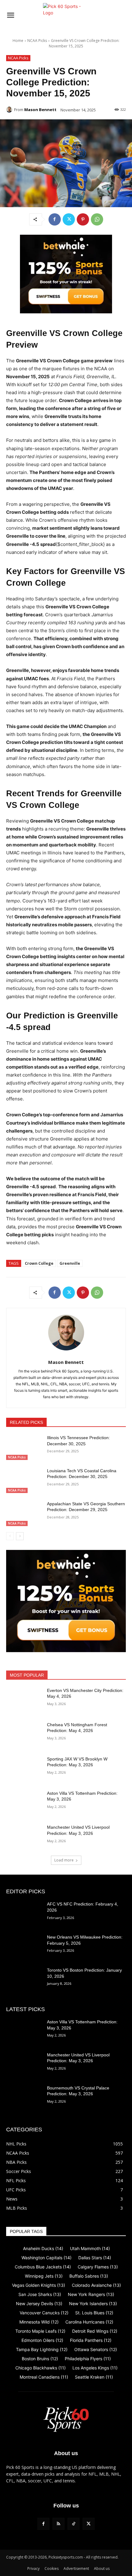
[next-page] (20, 1536)
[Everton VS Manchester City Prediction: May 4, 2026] (24, 1700)
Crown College (39, 1263)
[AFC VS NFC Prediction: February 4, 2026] (24, 1914)
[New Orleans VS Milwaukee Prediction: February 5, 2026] (24, 1947)
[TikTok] (74, 2524)
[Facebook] (55, 219)
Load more (64, 1860)
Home (18, 41)
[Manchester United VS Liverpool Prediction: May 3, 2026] (24, 1837)
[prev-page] (10, 1536)
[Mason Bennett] (10, 110)
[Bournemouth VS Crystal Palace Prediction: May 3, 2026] (24, 2098)
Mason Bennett (40, 110)
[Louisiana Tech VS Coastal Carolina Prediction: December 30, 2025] (24, 1480)
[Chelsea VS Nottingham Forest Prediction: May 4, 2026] (24, 1734)
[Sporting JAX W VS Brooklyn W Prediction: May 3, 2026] (24, 1769)
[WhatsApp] (97, 219)
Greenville (70, 1263)
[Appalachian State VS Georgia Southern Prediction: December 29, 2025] (24, 1514)
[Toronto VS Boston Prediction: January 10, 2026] (24, 1980)
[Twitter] (69, 219)
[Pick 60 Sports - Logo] (66, 16)
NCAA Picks (37, 41)
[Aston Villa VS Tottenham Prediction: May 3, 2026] (24, 1803)
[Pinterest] (83, 219)
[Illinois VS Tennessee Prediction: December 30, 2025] (24, 1447)
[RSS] (58, 2524)
